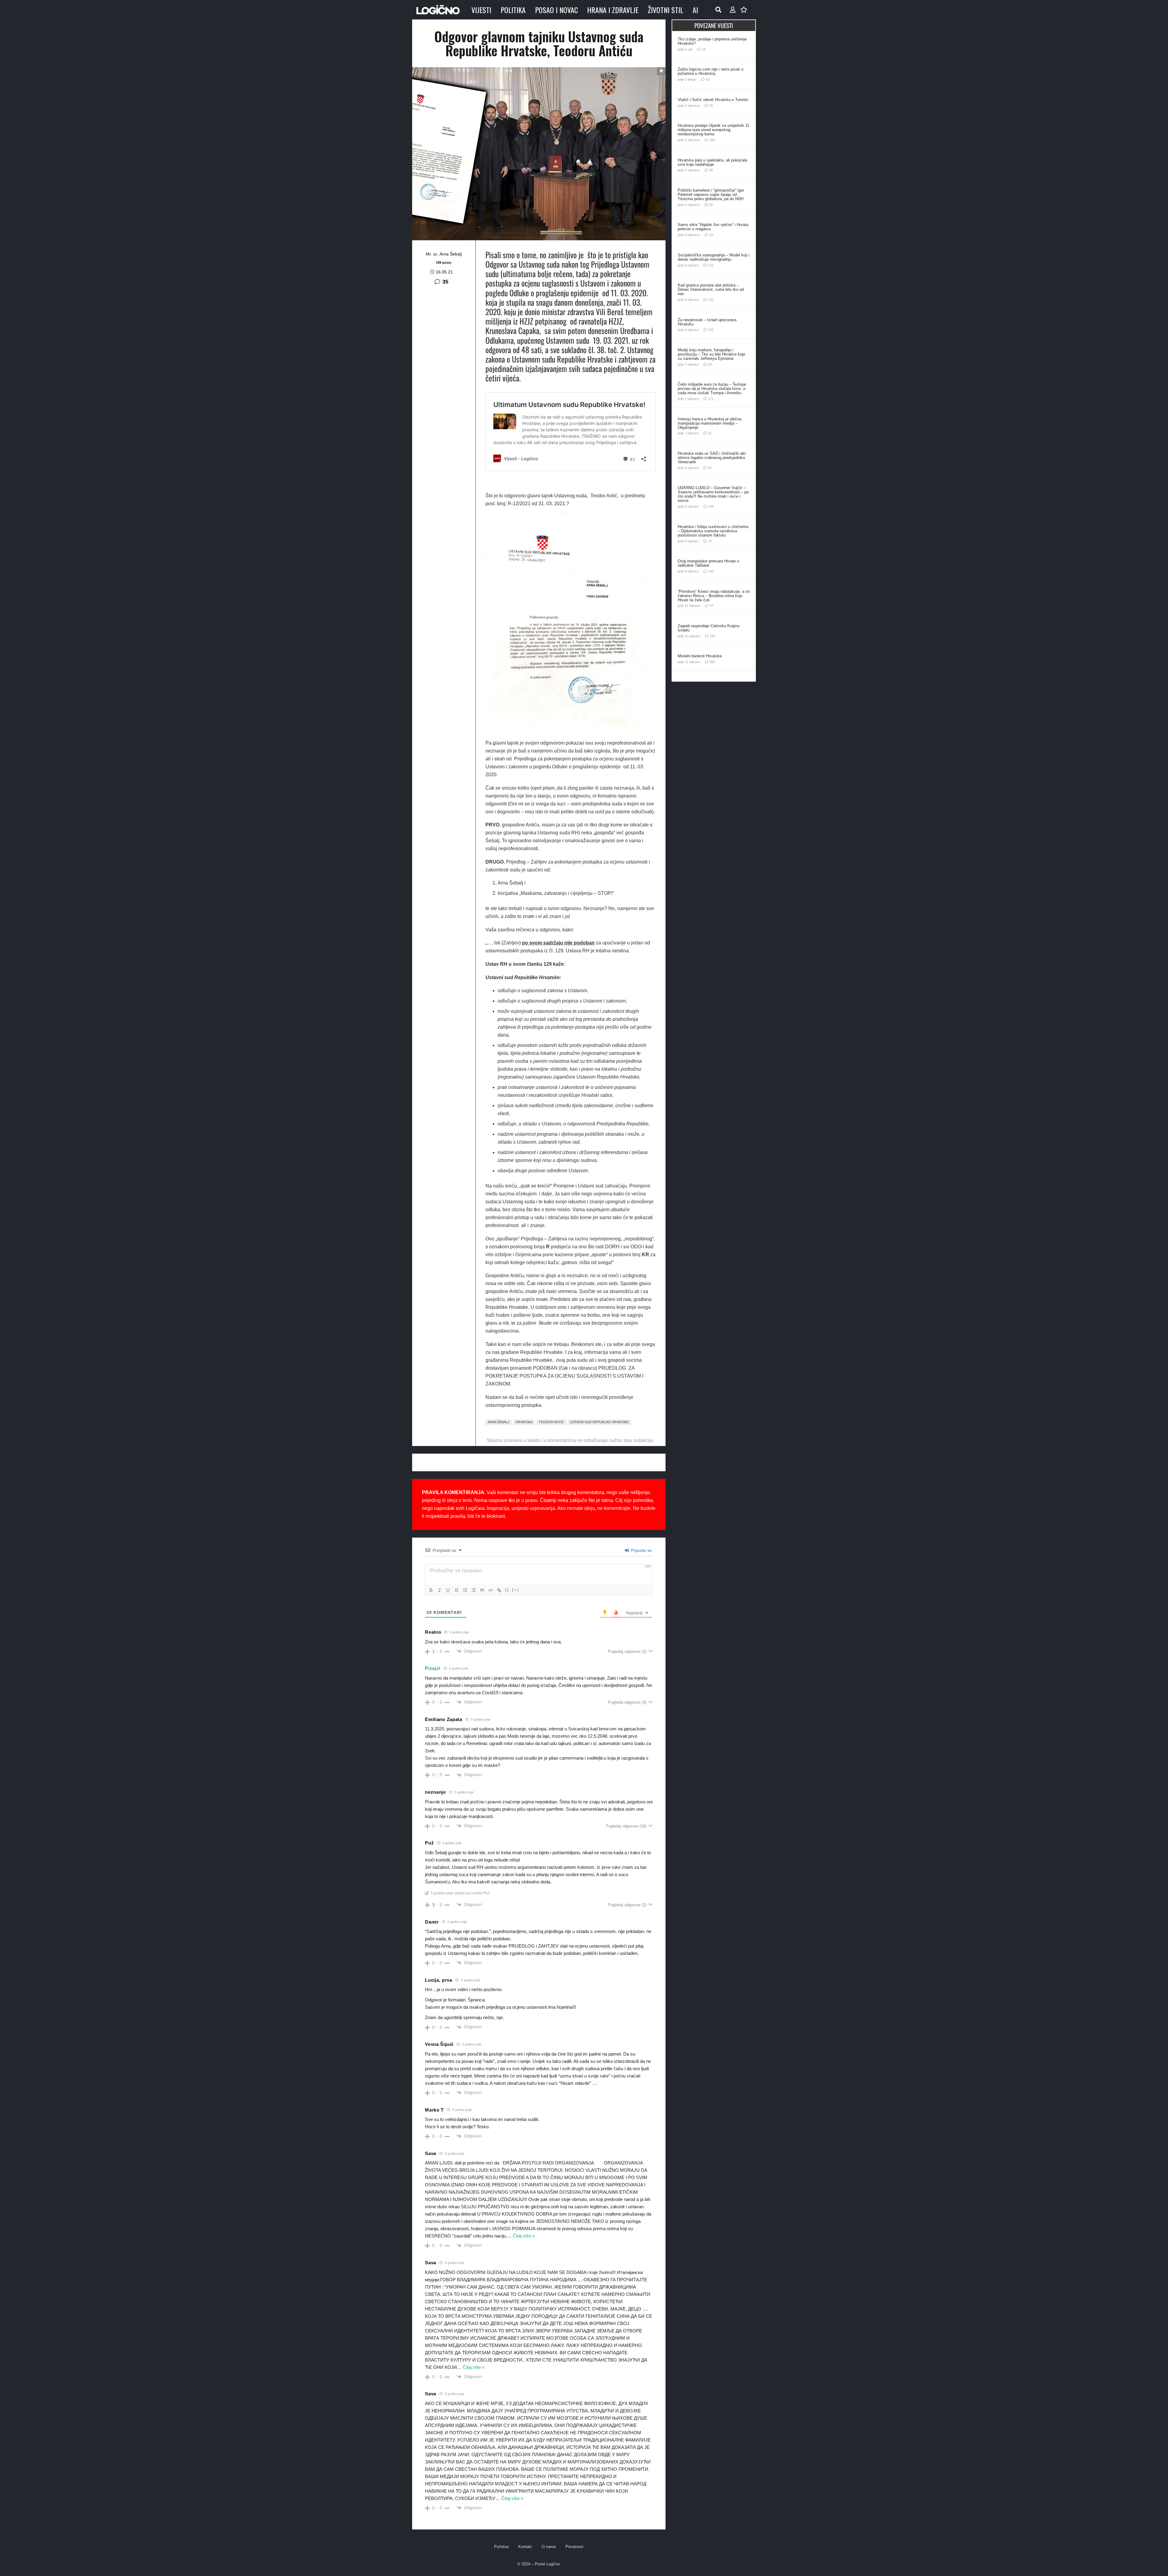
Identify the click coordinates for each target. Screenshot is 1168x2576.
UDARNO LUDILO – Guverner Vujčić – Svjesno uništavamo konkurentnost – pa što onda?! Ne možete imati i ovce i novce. (713, 494)
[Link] (499, 1590)
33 (710, 364)
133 (711, 300)
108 (711, 506)
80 (711, 170)
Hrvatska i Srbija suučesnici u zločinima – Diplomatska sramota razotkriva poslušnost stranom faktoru (713, 531)
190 (712, 636)
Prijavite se (641, 1550)
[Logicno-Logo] (438, 10)
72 (710, 541)
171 (711, 399)
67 (711, 606)
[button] (718, 10)
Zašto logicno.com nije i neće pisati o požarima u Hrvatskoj (711, 71)
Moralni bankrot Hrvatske (700, 656)
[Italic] (440, 1590)
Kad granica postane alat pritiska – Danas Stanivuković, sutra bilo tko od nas (711, 289)
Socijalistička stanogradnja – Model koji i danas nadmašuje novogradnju (714, 257)
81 (710, 468)
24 (711, 235)
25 (711, 106)
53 (707, 79)
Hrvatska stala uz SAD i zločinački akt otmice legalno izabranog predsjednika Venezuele (712, 458)
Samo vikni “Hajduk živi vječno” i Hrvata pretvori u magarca (713, 227)
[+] (516, 1590)
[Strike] (457, 1590)
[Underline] (448, 1590)
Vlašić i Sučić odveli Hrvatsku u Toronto (713, 100)
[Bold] (431, 1590)
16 (704, 49)
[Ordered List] (465, 1590)
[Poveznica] (733, 10)
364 (712, 662)
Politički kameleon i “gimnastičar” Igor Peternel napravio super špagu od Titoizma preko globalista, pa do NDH (711, 195)
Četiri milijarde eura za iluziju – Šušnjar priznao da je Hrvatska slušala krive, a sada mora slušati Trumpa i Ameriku (712, 389)
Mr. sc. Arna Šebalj (444, 254)
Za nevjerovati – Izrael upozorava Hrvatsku (707, 322)
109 (712, 140)
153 (711, 330)
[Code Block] (491, 1590)
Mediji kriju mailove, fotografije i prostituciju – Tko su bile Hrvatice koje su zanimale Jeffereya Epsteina (711, 354)
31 (710, 433)
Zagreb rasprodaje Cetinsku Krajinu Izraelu (709, 628)
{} (507, 1590)
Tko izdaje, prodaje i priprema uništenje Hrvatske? (712, 41)
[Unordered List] (474, 1590)
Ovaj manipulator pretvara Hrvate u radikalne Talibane (708, 563)
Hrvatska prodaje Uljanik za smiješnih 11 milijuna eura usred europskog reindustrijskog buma (713, 130)
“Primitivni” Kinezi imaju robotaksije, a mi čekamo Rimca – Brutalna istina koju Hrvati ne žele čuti (714, 596)
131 (711, 265)
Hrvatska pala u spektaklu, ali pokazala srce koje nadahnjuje (712, 162)
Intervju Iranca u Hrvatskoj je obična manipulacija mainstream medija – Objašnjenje (709, 423)
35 (445, 282)
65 (711, 205)
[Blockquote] (482, 1590)
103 (711, 571)
